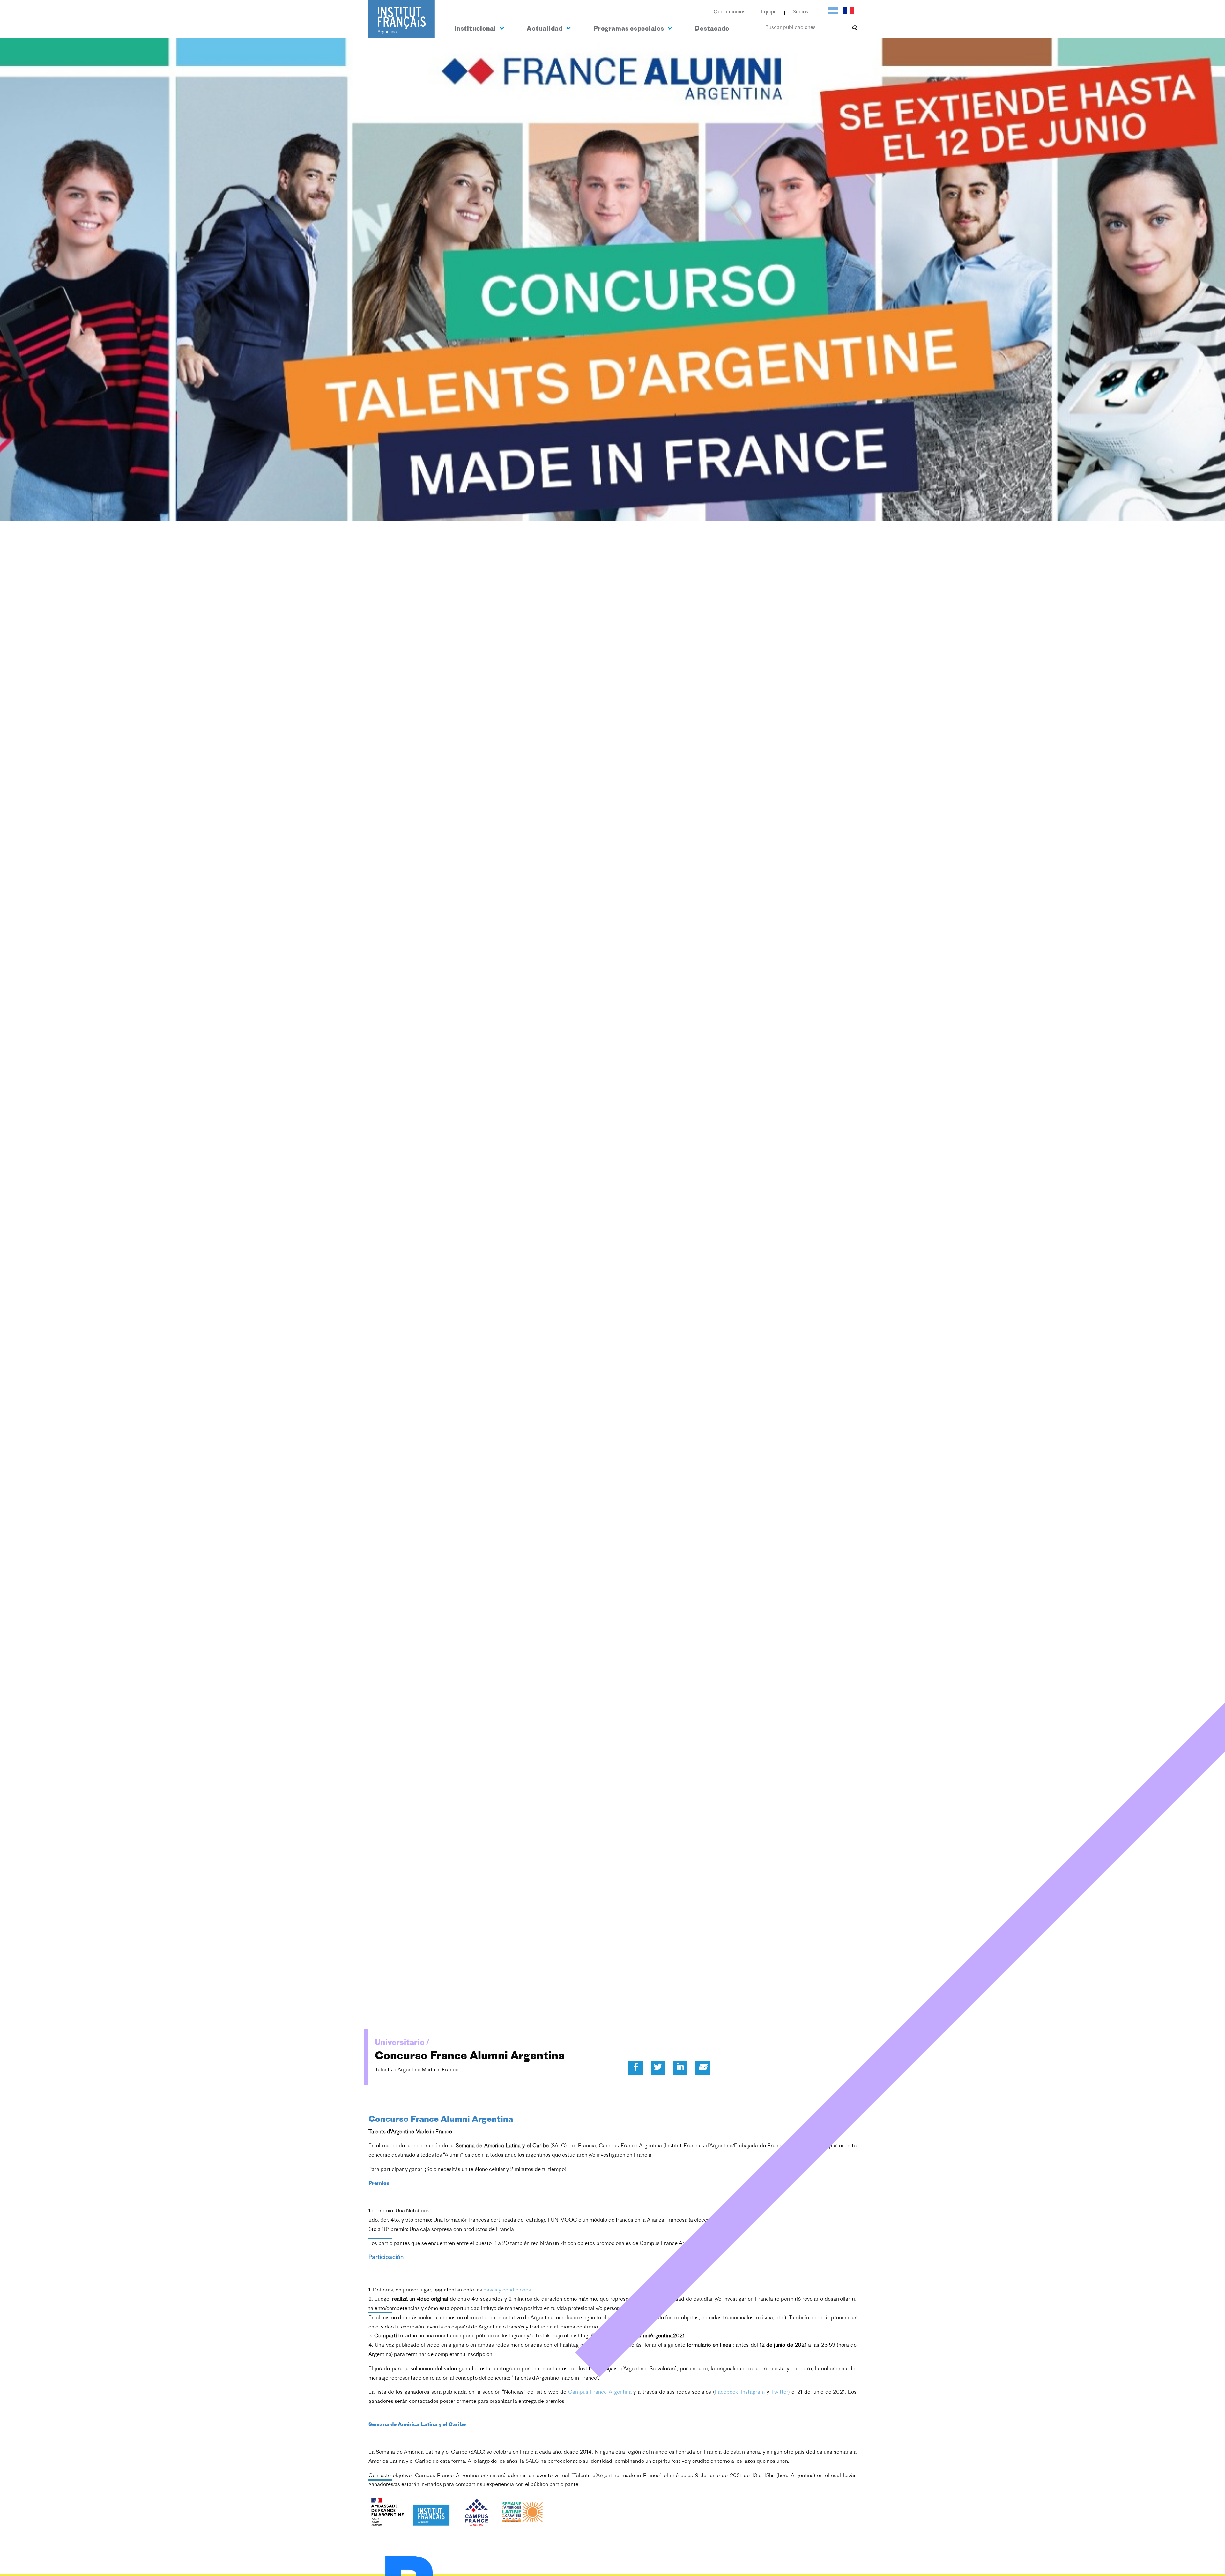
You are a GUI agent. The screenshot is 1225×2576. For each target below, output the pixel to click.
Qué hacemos (729, 12)
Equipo (769, 12)
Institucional (476, 29)
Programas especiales (630, 29)
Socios (800, 12)
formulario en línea (709, 2345)
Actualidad (545, 29)
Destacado (712, 29)
